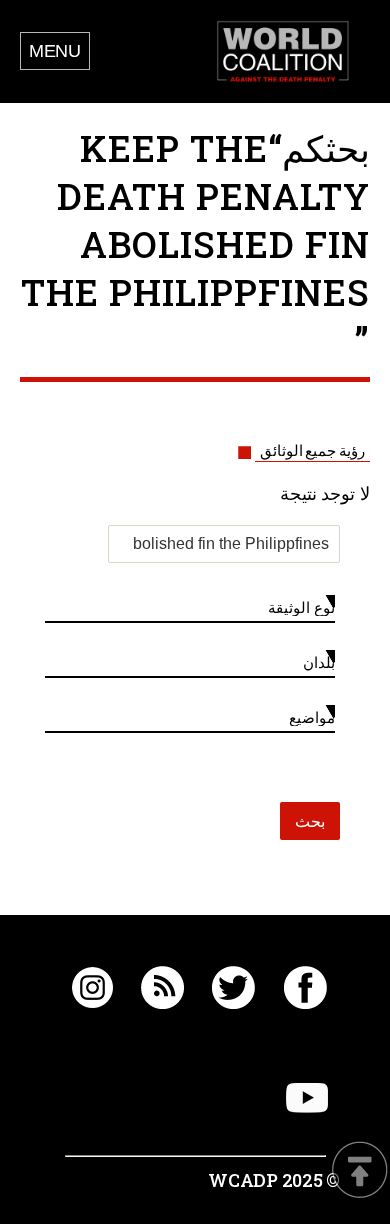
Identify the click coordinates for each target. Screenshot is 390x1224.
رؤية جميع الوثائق (312, 451)
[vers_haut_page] (360, 1171)
